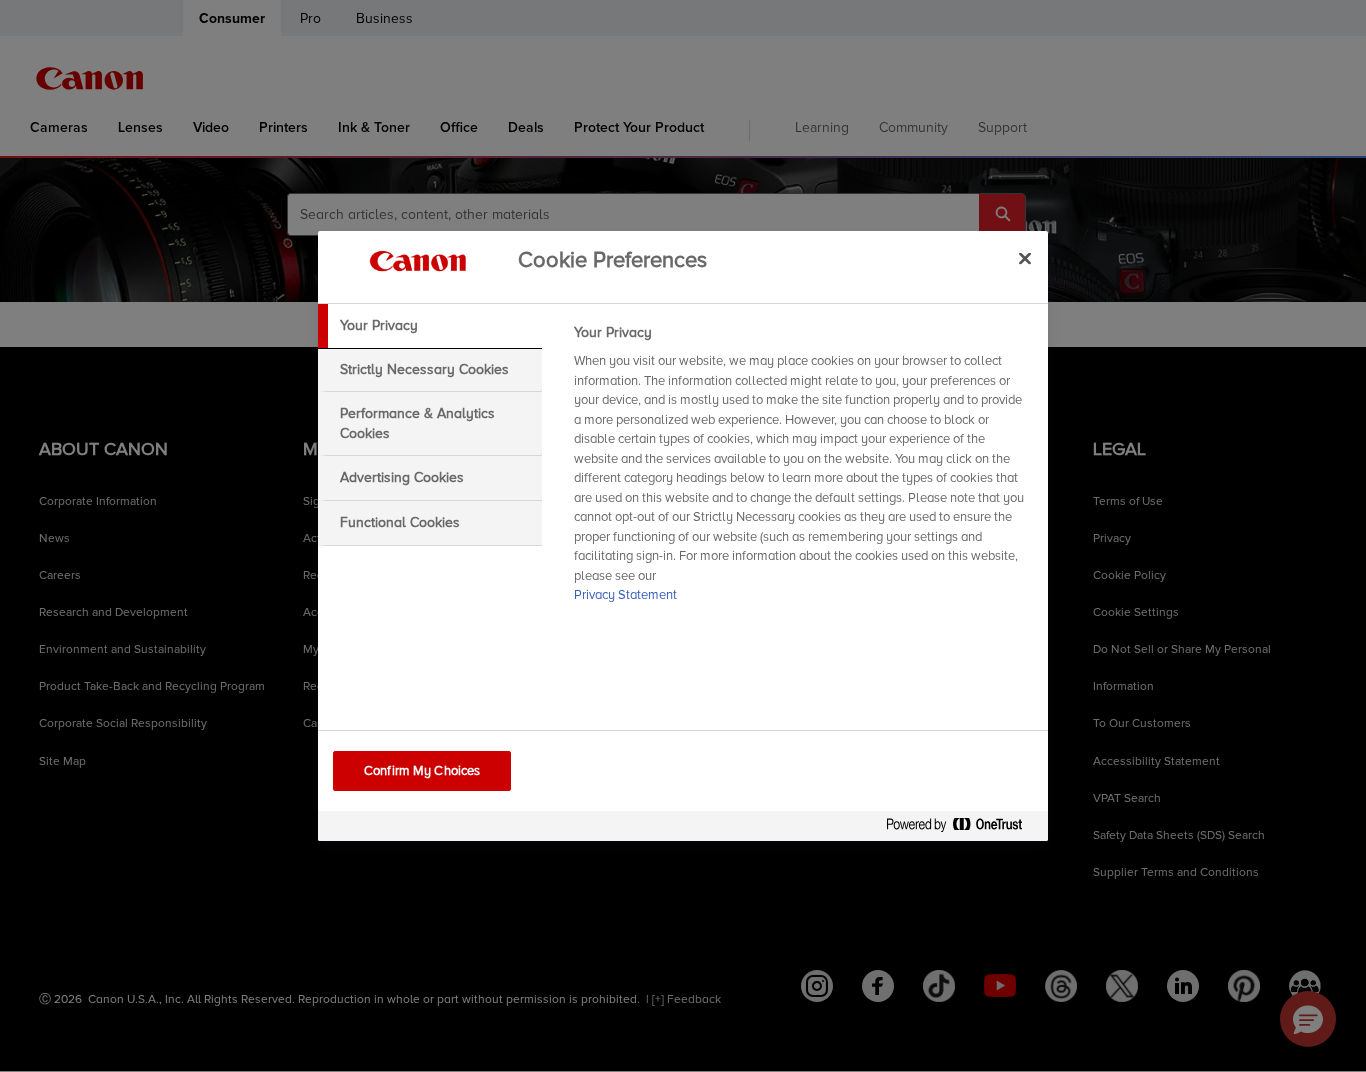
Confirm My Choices (422, 771)
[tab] (430, 326)
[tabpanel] (802, 470)
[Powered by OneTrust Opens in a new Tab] (962, 828)
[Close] (1025, 258)
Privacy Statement (625, 595)
